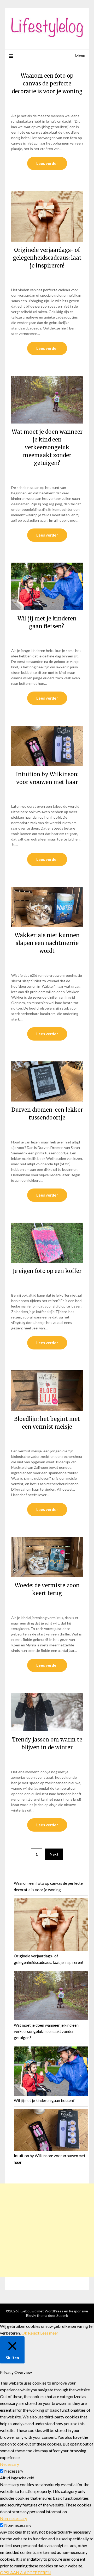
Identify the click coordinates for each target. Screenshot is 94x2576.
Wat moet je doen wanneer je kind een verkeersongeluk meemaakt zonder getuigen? (47, 447)
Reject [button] (34, 2333)
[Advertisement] (47, 2230)
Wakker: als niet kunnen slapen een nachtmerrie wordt (47, 943)
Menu (80, 56)
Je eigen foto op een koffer (47, 1271)
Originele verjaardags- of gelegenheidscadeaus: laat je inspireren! (47, 258)
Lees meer (49, 2333)
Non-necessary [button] (14, 2518)
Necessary (14, 2471)
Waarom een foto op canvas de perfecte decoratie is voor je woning (47, 83)
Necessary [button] (10, 2464)
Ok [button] (24, 2333)
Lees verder (47, 163)
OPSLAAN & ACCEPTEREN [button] (25, 2572)
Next (54, 1854)
